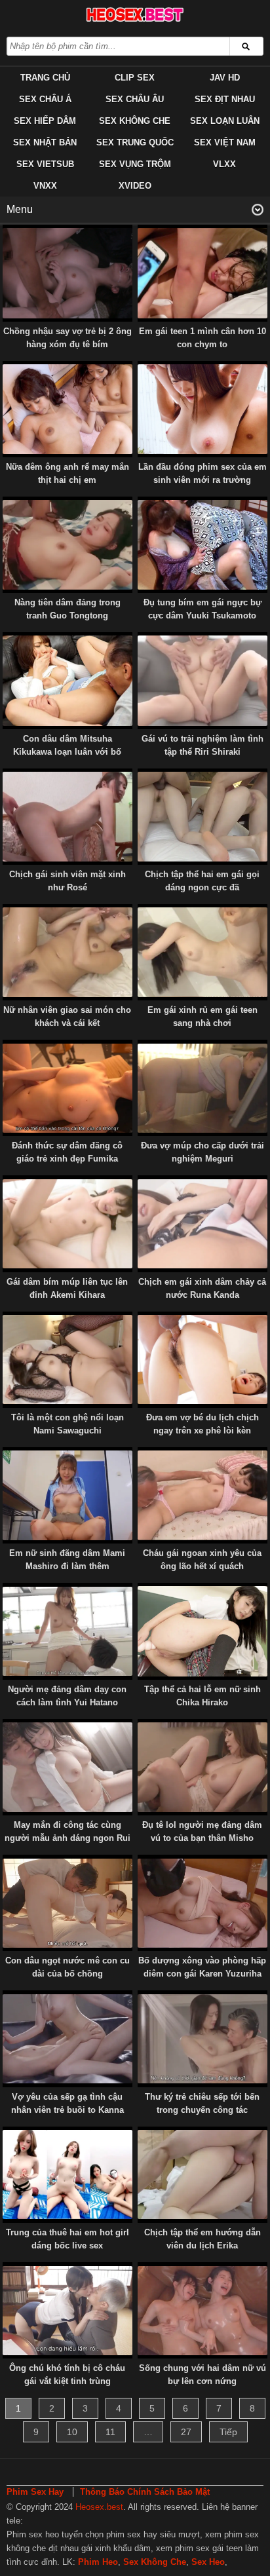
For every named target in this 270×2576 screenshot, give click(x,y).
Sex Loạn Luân (225, 121)
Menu (20, 209)
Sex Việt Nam (225, 142)
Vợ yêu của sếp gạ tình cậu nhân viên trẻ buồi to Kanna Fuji (67, 2110)
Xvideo (135, 186)
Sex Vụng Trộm (135, 164)
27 (186, 2432)
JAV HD (225, 78)
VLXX (224, 164)
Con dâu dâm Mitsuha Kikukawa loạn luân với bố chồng (67, 752)
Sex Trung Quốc (135, 142)
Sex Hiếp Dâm (45, 121)
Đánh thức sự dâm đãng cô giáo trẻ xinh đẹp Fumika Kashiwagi (67, 1159)
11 (110, 2432)
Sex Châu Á (45, 99)
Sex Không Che (135, 121)
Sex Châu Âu (135, 99)
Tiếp (228, 2432)
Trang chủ (45, 78)
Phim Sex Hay (35, 2492)
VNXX (45, 186)
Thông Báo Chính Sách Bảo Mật (145, 2492)
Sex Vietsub (45, 164)
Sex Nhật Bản (45, 142)
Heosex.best (99, 2507)
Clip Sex (135, 78)
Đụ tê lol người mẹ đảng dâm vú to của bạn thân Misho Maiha (202, 1838)
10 (72, 2432)
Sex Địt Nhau (225, 99)
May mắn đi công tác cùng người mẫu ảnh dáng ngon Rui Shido (67, 1838)
